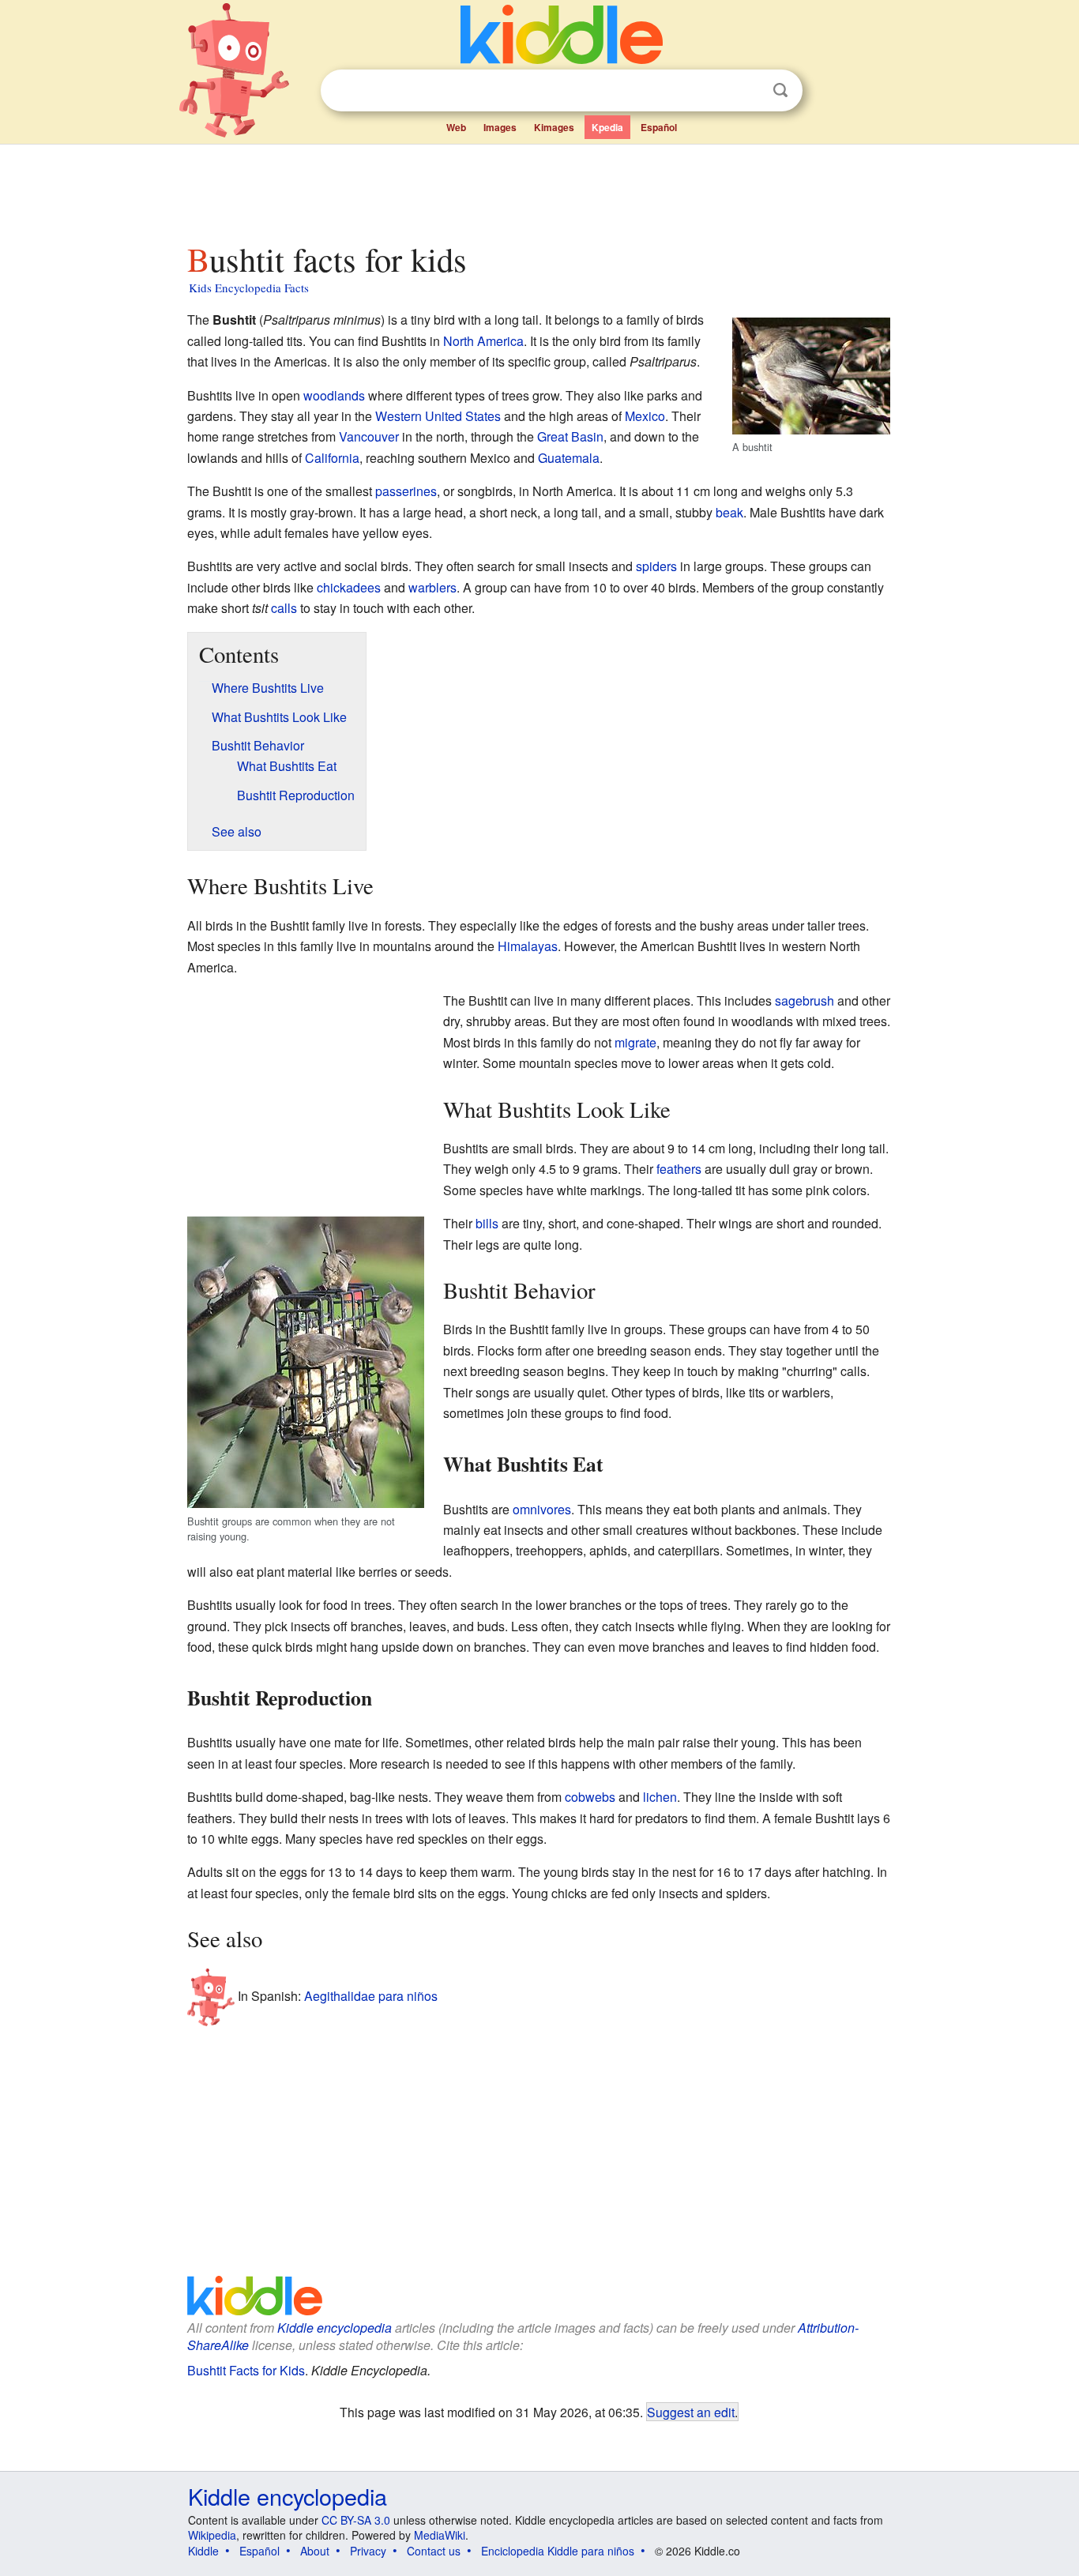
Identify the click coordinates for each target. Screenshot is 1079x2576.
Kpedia (607, 127)
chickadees (349, 587)
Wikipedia (212, 2535)
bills (487, 1223)
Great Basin (570, 436)
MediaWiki (440, 2535)
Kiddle (203, 2551)
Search (780, 90)
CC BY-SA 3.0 (356, 2520)
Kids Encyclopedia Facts (249, 288)
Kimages (554, 127)
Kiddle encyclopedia (335, 2328)
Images (500, 127)
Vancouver (369, 436)
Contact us (434, 2551)
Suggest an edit (691, 2412)
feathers (679, 1169)
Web (456, 127)
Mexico (645, 416)
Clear (748, 91)
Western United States (438, 416)
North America (483, 341)
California (332, 458)
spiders (656, 566)
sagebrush (805, 1000)
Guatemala (569, 458)
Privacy (368, 2551)
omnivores (542, 1509)
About (315, 2551)
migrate (635, 1042)
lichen (660, 1797)
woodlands (334, 395)
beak (729, 512)
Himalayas (528, 946)
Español (659, 127)
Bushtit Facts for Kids (246, 2370)
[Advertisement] (539, 189)
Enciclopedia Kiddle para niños (558, 2551)
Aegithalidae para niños (371, 1995)
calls (284, 608)
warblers (432, 587)
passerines (406, 491)
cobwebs (590, 1797)
